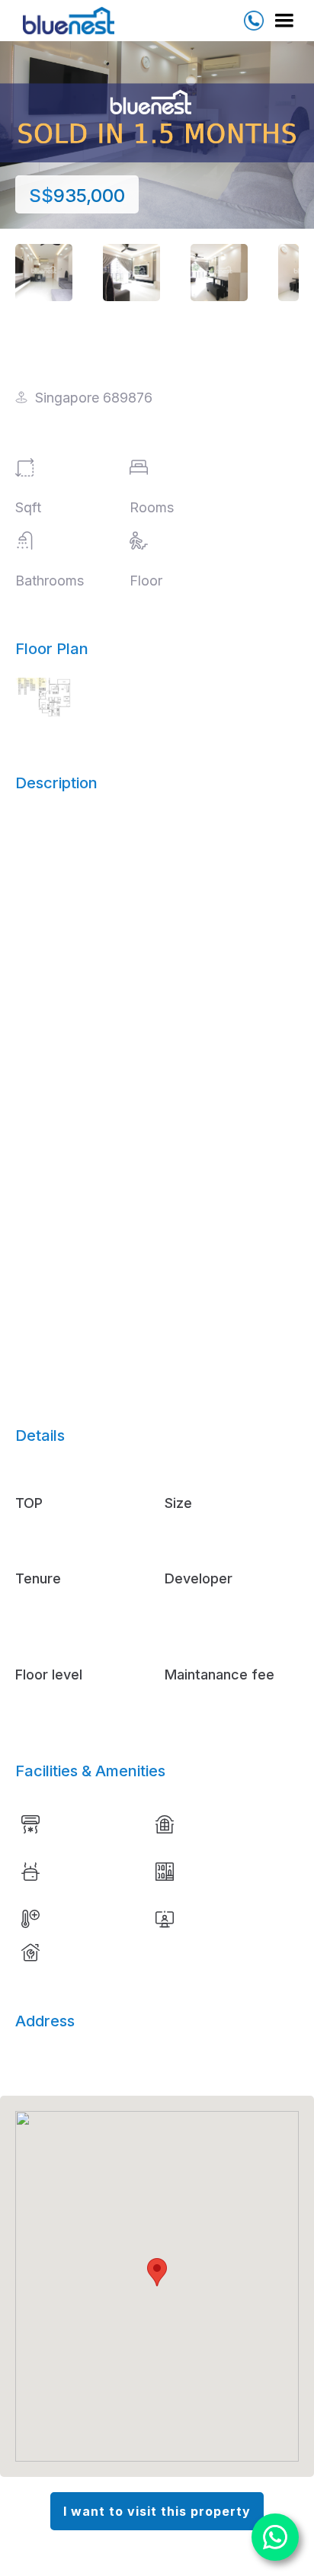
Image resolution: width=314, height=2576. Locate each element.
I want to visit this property (157, 2511)
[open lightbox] (44, 273)
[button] (281, 21)
